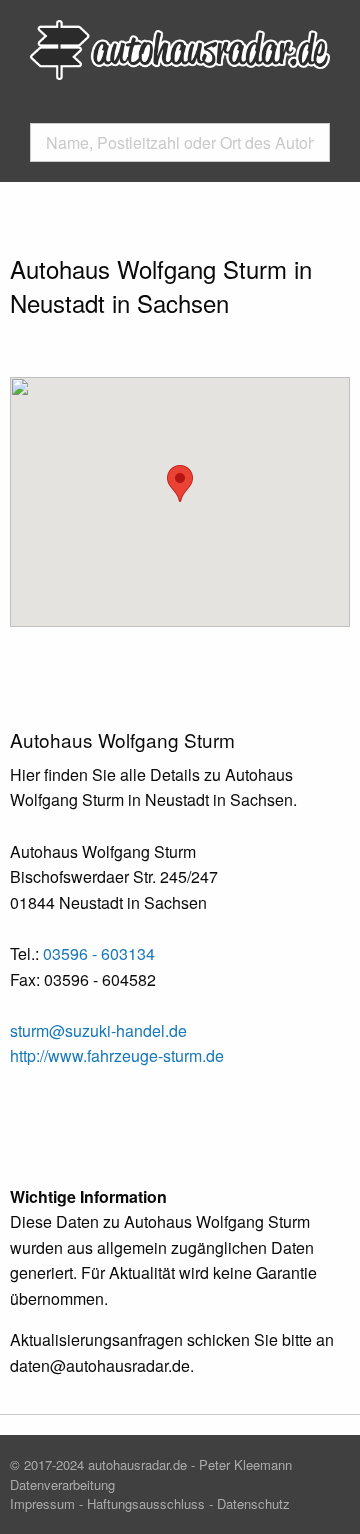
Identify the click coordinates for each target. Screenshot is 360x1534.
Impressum (42, 1503)
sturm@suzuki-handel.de (98, 1030)
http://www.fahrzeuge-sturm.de (117, 1055)
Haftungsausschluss (146, 1503)
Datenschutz (253, 1503)
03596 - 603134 (99, 953)
